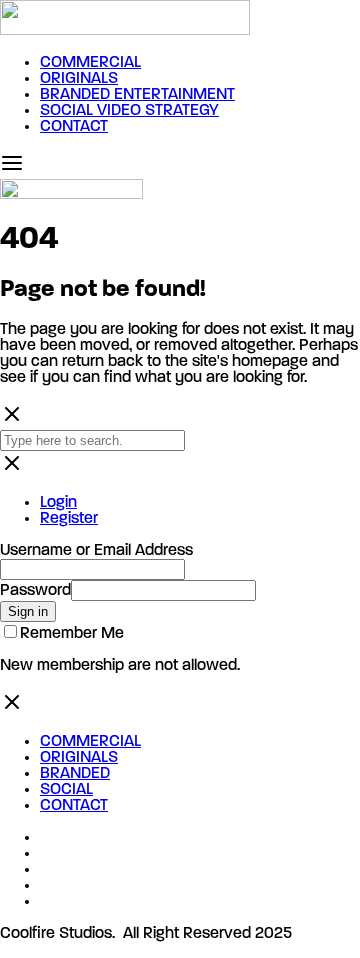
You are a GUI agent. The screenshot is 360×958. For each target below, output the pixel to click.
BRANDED (75, 774)
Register (69, 519)
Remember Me (72, 634)
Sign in (28, 611)
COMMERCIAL (90, 63)
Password (35, 591)
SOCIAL (66, 790)
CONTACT (74, 127)
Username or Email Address (96, 551)
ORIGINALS (79, 79)
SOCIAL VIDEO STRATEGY (129, 111)
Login (58, 503)
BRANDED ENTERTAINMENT (137, 95)
